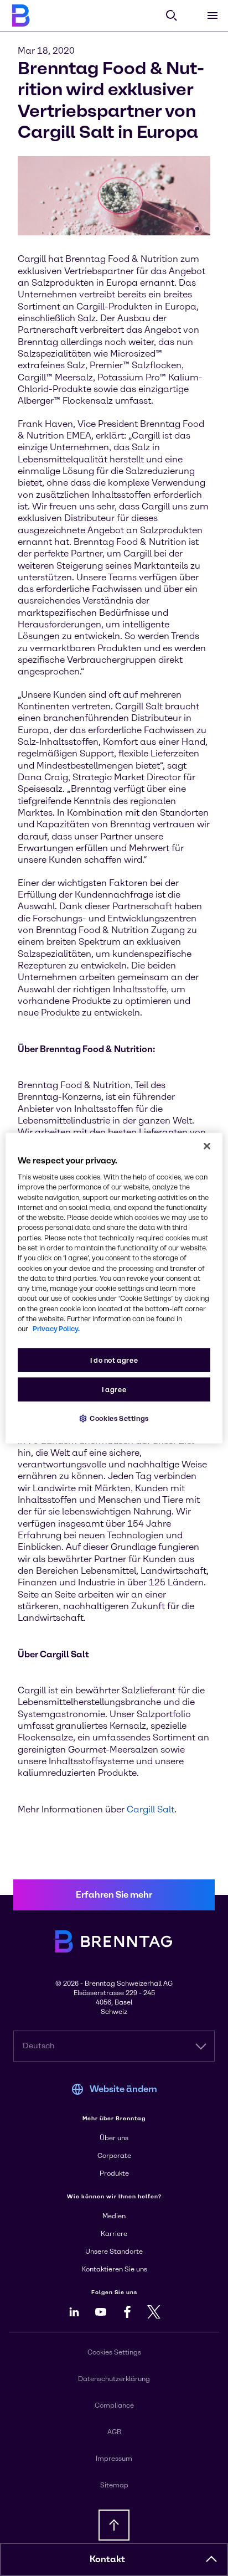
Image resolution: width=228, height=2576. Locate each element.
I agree (114, 1389)
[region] (114, 1288)
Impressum (114, 2459)
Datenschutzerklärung (114, 2379)
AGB (114, 2432)
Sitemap (114, 2485)
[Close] (207, 1146)
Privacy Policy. (56, 1329)
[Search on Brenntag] (172, 16)
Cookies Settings (119, 1418)
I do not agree (114, 1360)
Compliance (114, 2405)
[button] (211, 2559)
